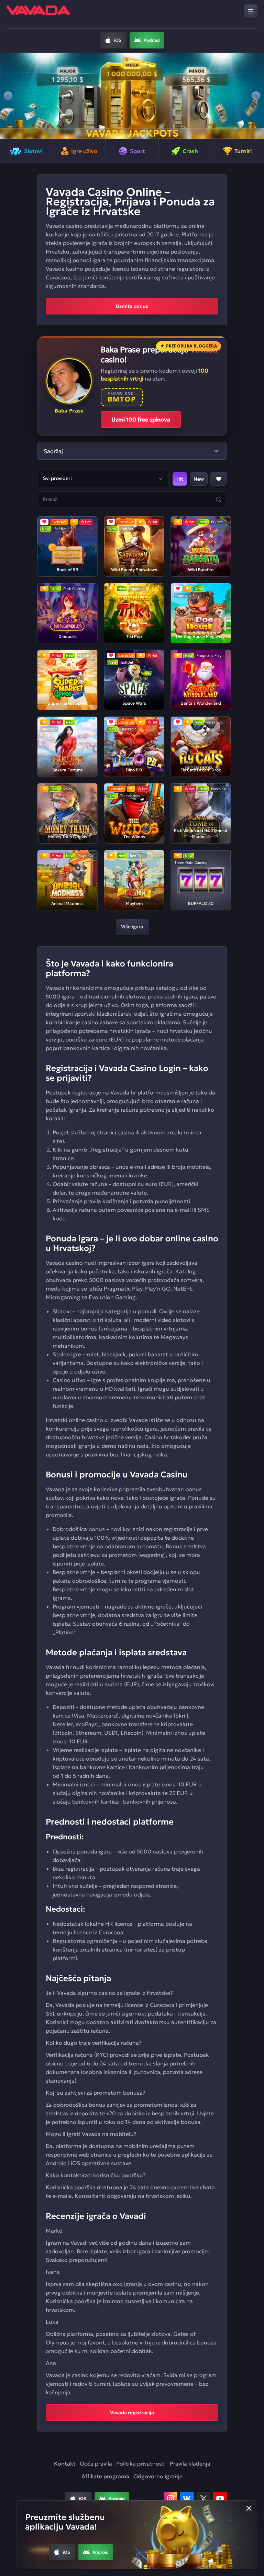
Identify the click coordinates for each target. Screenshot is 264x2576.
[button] (8, 96)
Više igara (132, 927)
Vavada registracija (132, 2413)
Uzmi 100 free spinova (141, 419)
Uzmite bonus (132, 306)
